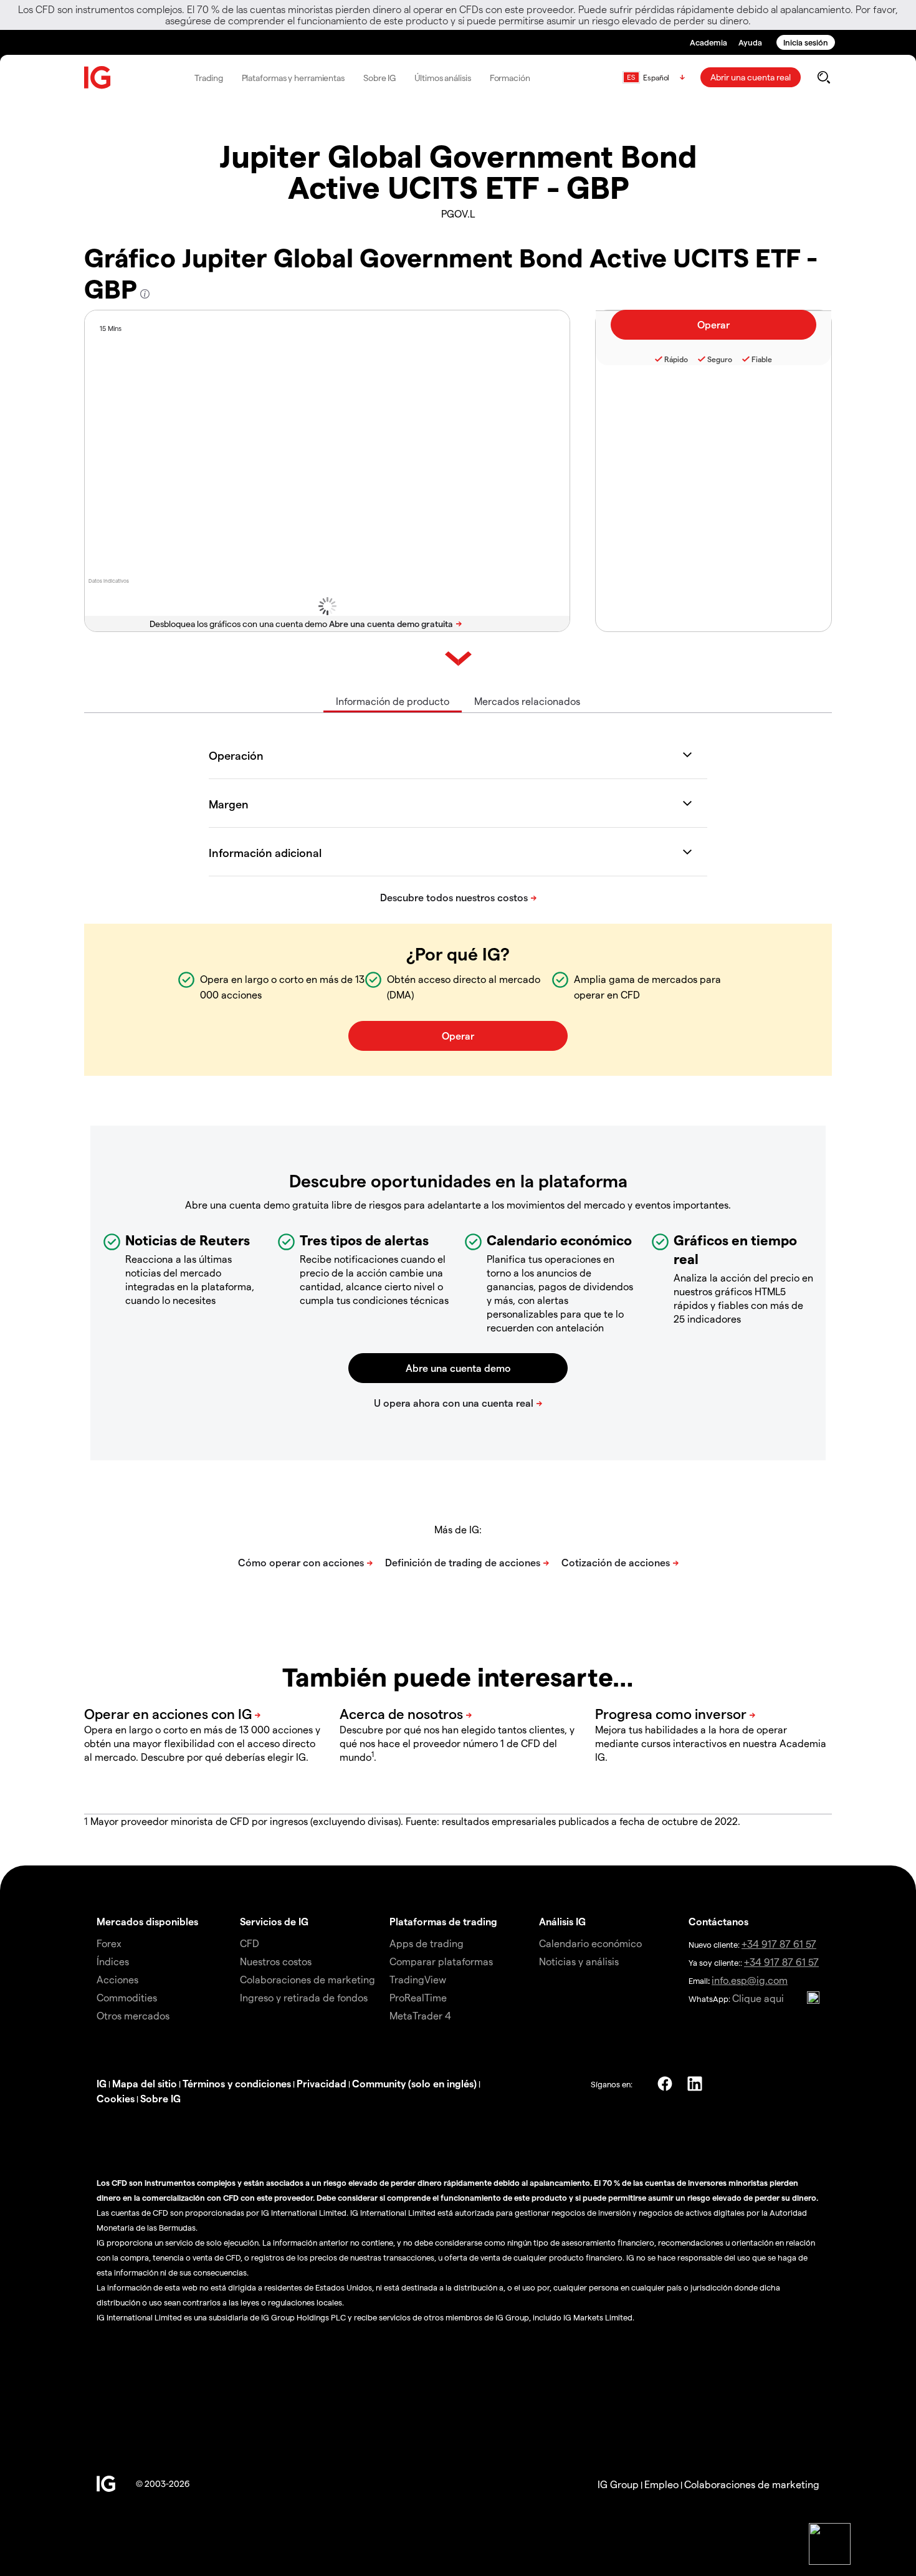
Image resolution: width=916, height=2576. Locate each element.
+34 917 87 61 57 (779, 1944)
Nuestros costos (276, 1961)
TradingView (418, 1979)
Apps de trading (427, 1943)
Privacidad (322, 2083)
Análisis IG (562, 1921)
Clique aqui (758, 1998)
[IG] (98, 78)
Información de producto (393, 701)
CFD (250, 1943)
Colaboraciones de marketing (308, 1979)
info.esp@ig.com (750, 1980)
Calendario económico (590, 1943)
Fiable (762, 359)
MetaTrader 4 (420, 2015)
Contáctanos (718, 1921)
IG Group (618, 2484)
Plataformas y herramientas (293, 78)
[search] (823, 77)
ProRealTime (418, 1997)
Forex (109, 1943)
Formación (510, 78)
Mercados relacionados (527, 701)
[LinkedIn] (695, 2084)
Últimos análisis (442, 78)
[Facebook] (665, 2084)
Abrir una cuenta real (751, 77)
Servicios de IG (274, 1921)
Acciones (117, 1979)
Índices (113, 1961)
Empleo (661, 2484)
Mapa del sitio (145, 2083)
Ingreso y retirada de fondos (304, 1997)
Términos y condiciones (237, 2083)
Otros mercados (133, 2015)
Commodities (127, 1997)
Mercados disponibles (147, 1921)
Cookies (116, 2098)
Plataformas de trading (443, 1921)
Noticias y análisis (579, 1961)
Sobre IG (379, 78)
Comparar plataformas (441, 1961)
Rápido (676, 359)
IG (102, 2083)
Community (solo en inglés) (414, 2083)
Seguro (720, 359)
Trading (208, 78)
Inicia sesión (806, 42)
